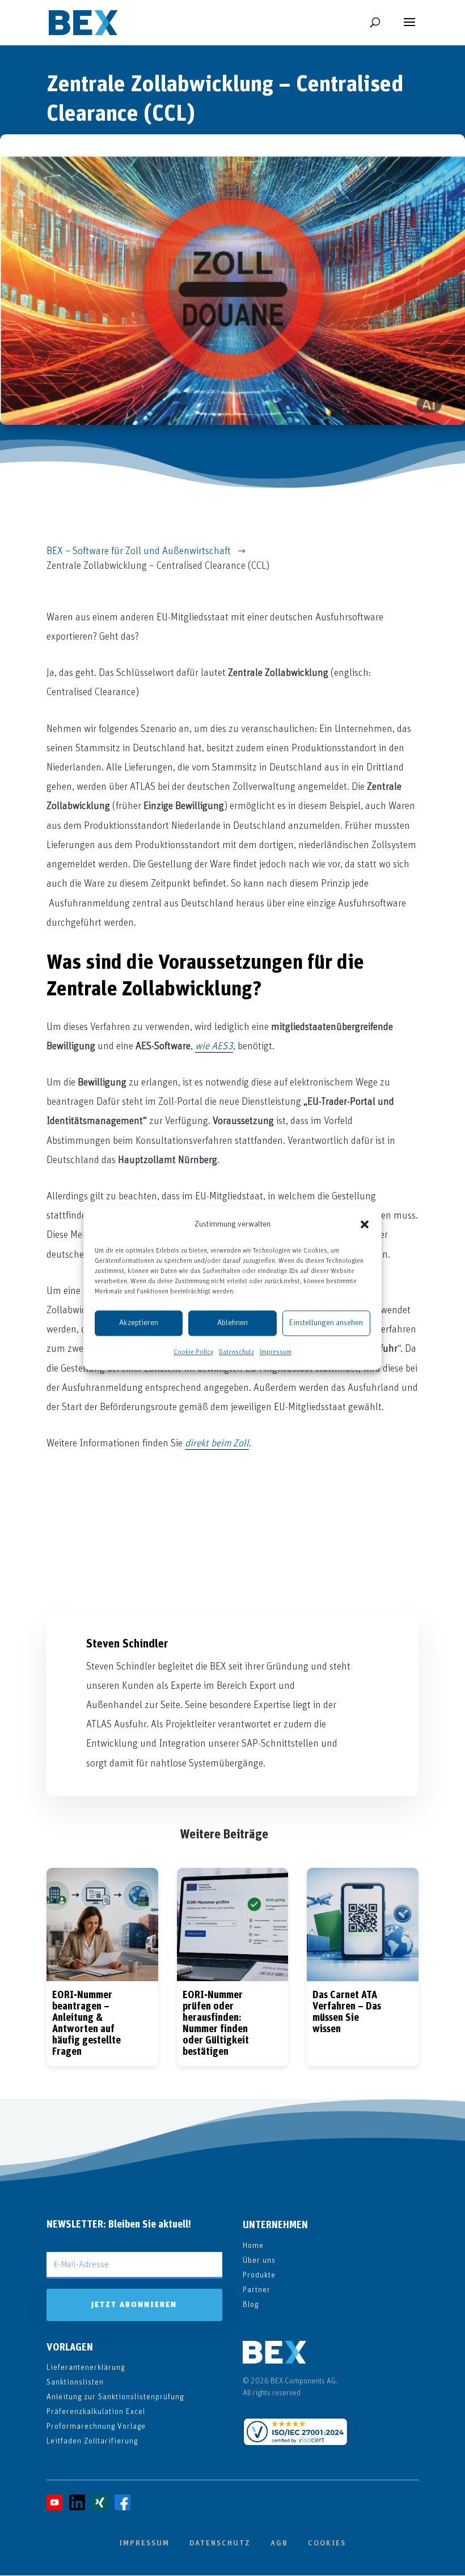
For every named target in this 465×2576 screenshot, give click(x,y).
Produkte (259, 2275)
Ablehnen (232, 1323)
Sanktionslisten (75, 2382)
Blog (251, 2305)
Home (253, 2246)
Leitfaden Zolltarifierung (92, 2441)
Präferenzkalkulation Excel (96, 2412)
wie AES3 (214, 1046)
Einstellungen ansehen (326, 1323)
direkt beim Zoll (217, 1444)
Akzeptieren (139, 1323)
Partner (257, 2290)
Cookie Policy (193, 1352)
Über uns (259, 2260)
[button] (365, 1224)
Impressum (276, 1352)
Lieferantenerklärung (86, 2368)
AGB (279, 2543)
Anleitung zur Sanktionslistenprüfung (115, 2397)
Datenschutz (236, 1352)
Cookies (327, 2543)
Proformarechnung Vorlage (96, 2426)
